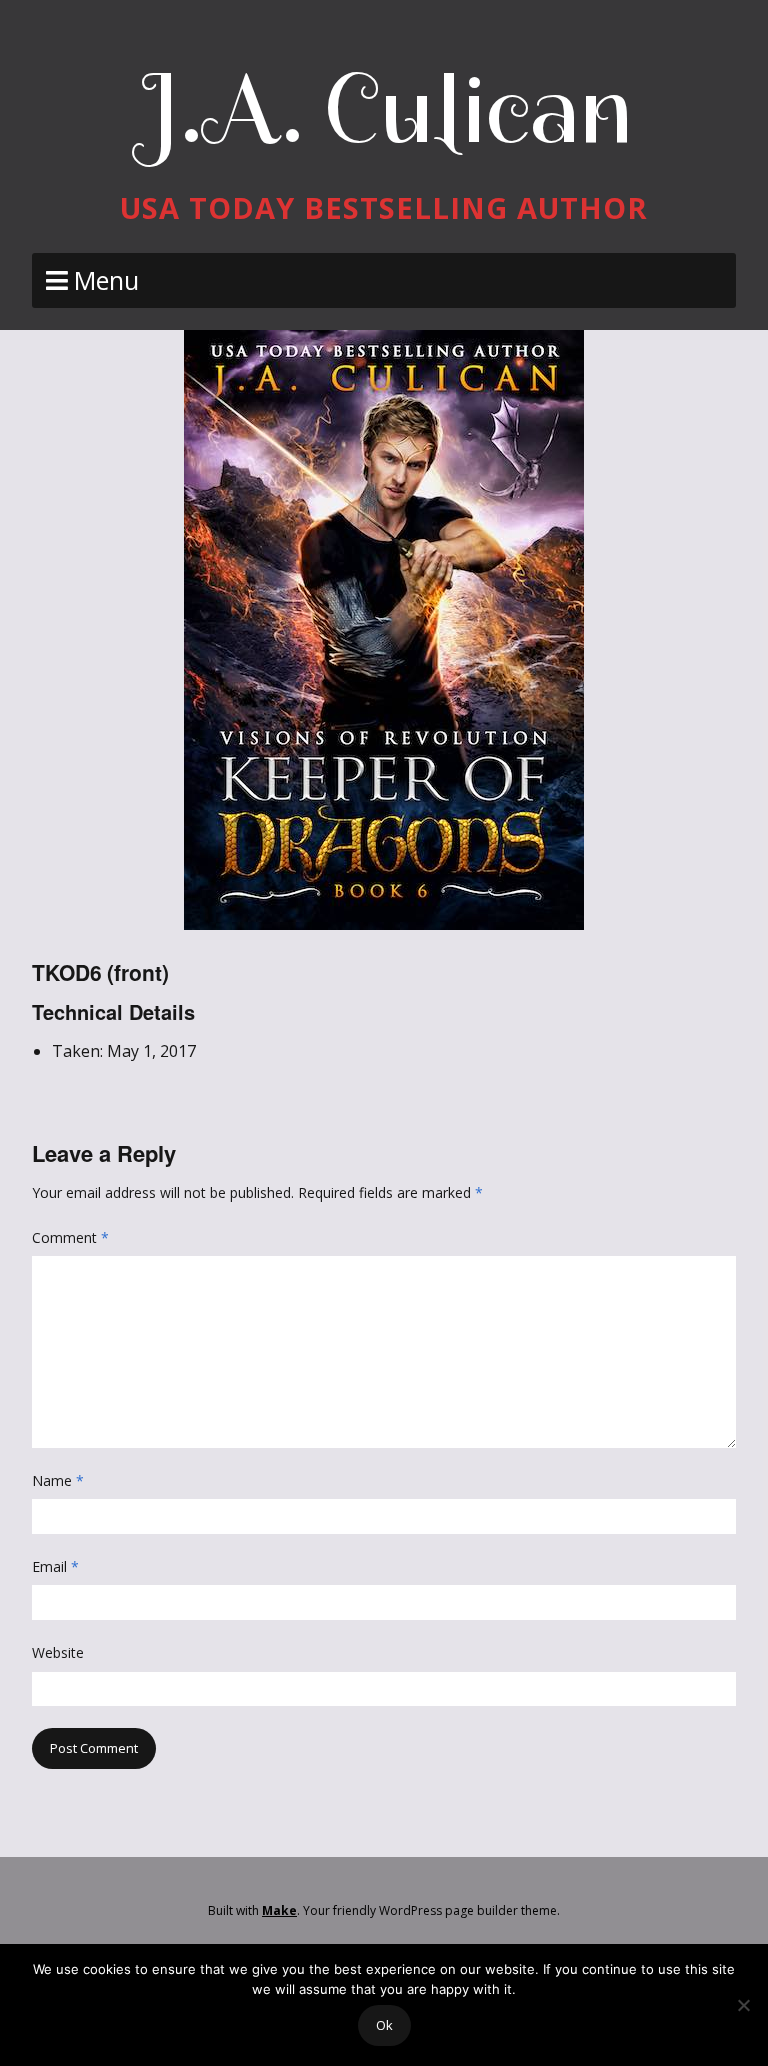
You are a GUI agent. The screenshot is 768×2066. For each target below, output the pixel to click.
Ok (384, 2025)
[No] (743, 2005)
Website (58, 1652)
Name (58, 1480)
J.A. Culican (384, 109)
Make (279, 1910)
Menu (106, 280)
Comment (70, 1237)
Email (55, 1566)
